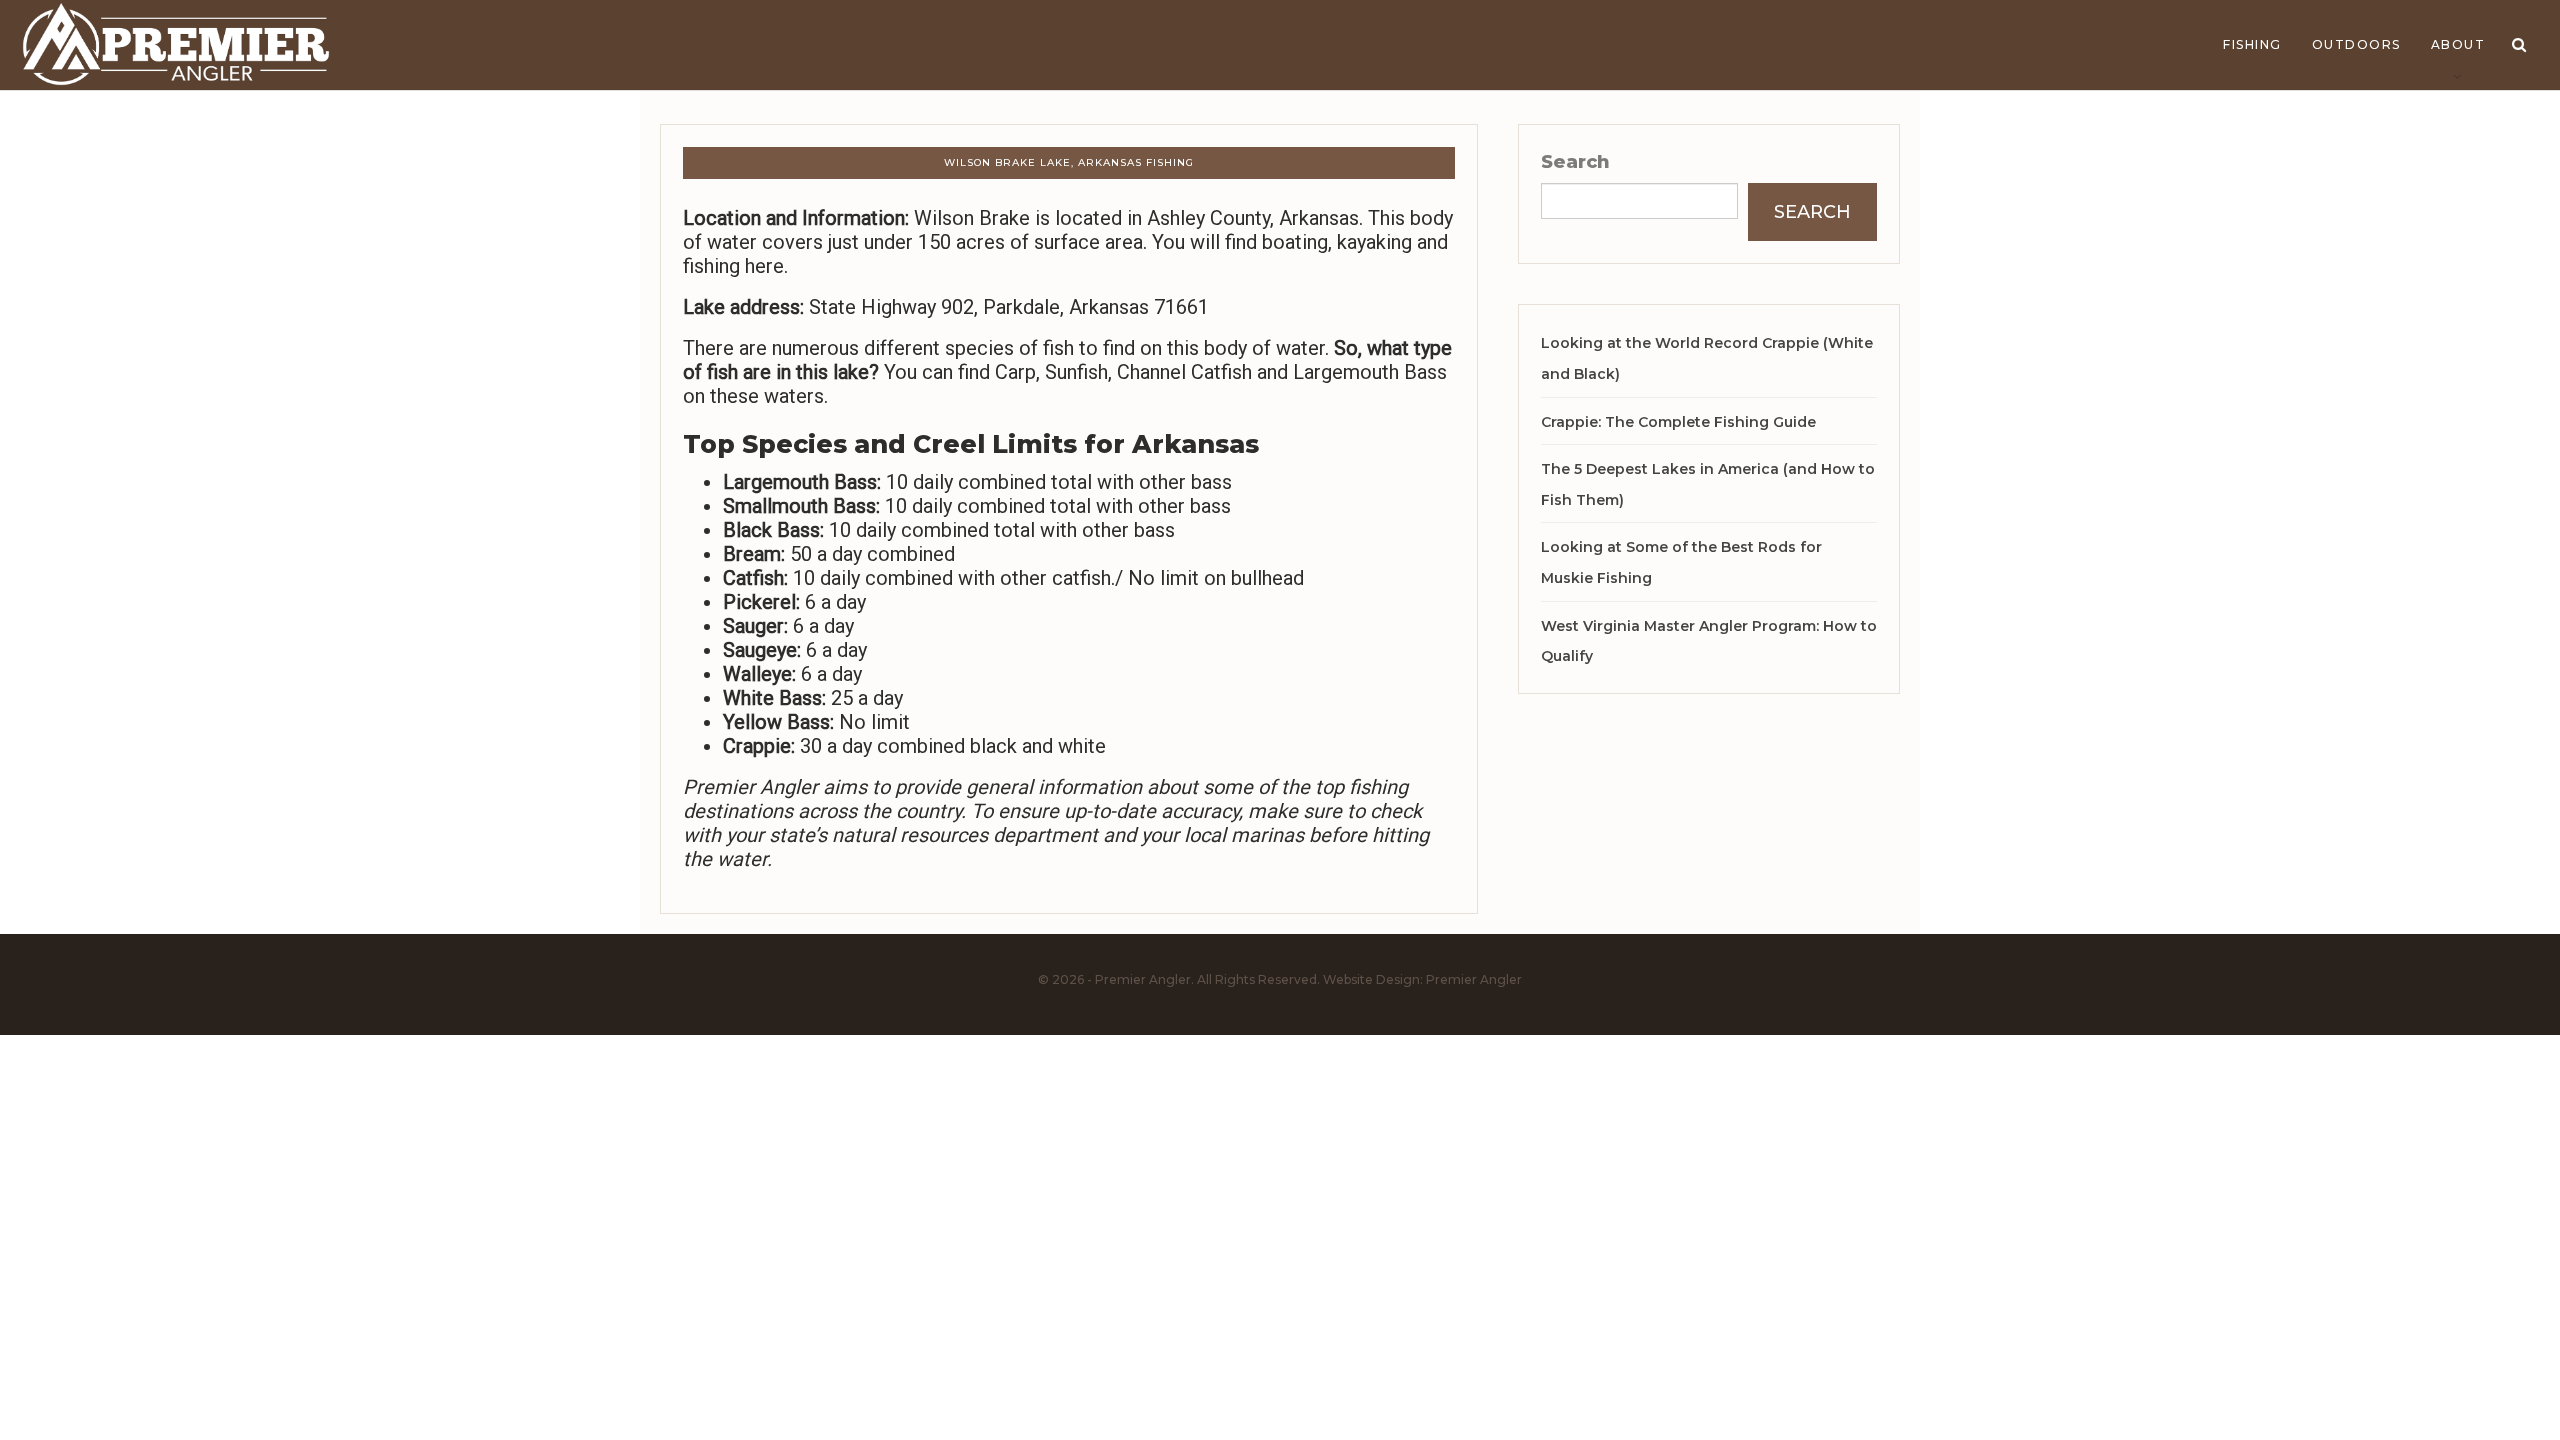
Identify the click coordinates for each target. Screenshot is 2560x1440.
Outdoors (2356, 44)
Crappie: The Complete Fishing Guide (1678, 422)
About (2458, 44)
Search (1575, 162)
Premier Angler (1474, 979)
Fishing (2252, 44)
